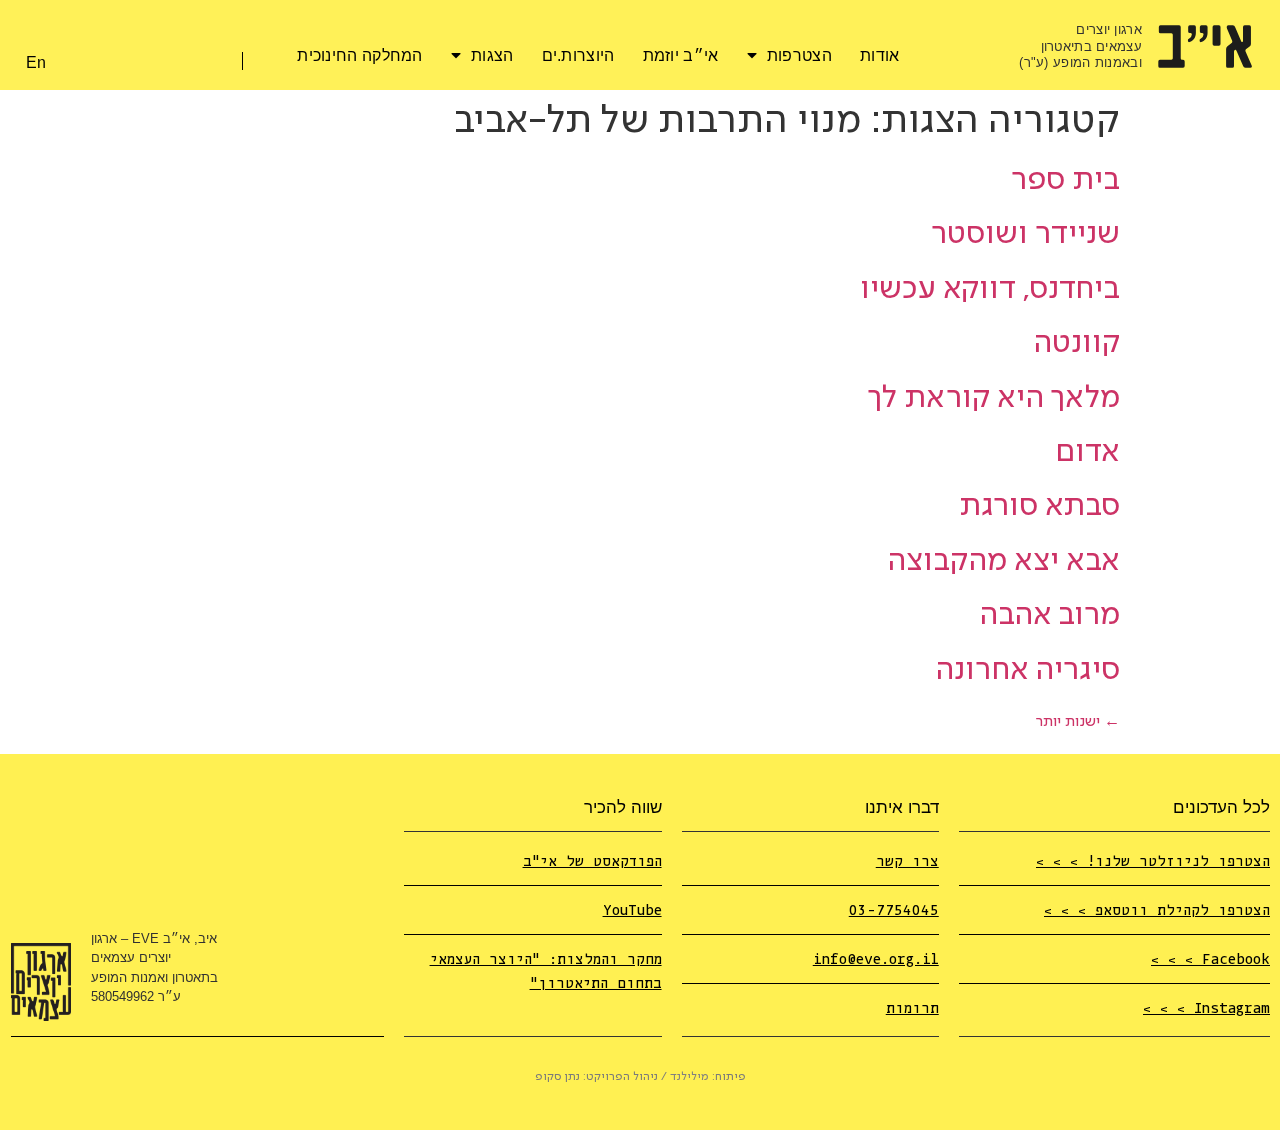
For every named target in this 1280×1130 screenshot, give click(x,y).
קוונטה (1076, 343)
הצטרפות (799, 55)
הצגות (492, 55)
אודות (880, 55)
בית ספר (1065, 180)
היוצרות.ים (578, 55)
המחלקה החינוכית (360, 55)
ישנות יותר (1078, 722)
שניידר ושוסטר (1025, 234)
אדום (1087, 452)
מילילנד (689, 1077)
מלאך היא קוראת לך (994, 398)
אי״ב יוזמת (681, 55)
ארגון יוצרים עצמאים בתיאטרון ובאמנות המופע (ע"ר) (1080, 46)
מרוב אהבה (1049, 615)
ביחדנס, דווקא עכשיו (990, 289)
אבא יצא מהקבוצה (1003, 561)
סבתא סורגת (1039, 506)
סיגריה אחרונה (1027, 670)
